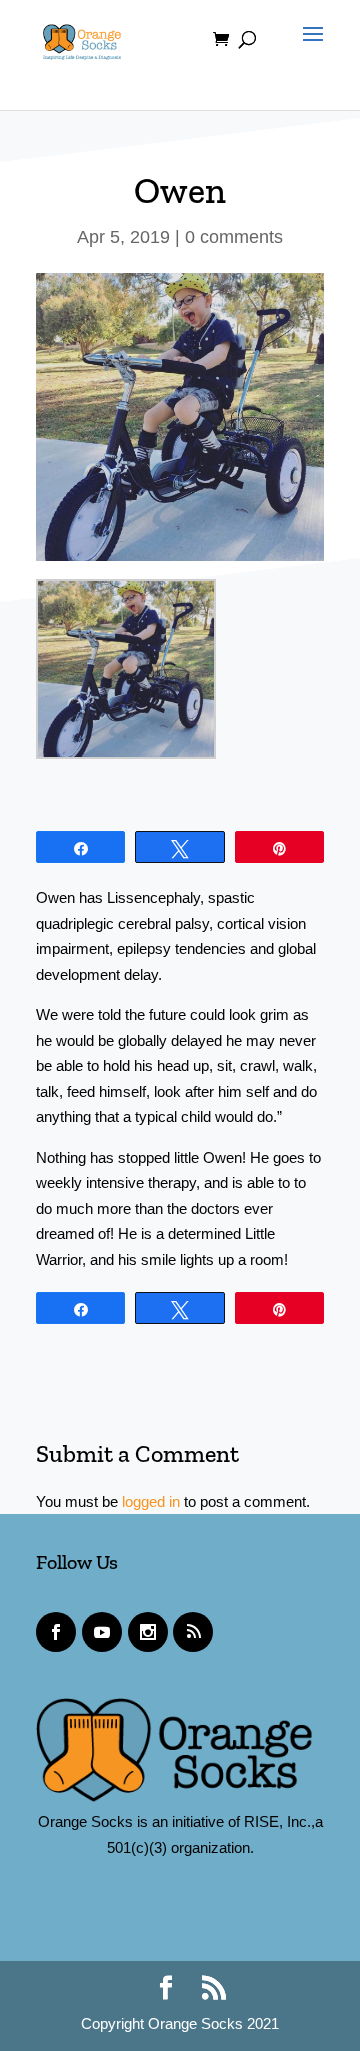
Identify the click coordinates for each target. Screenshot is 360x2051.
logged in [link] (151, 1501)
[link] (82, 38)
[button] (308, 52)
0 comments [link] (234, 237)
